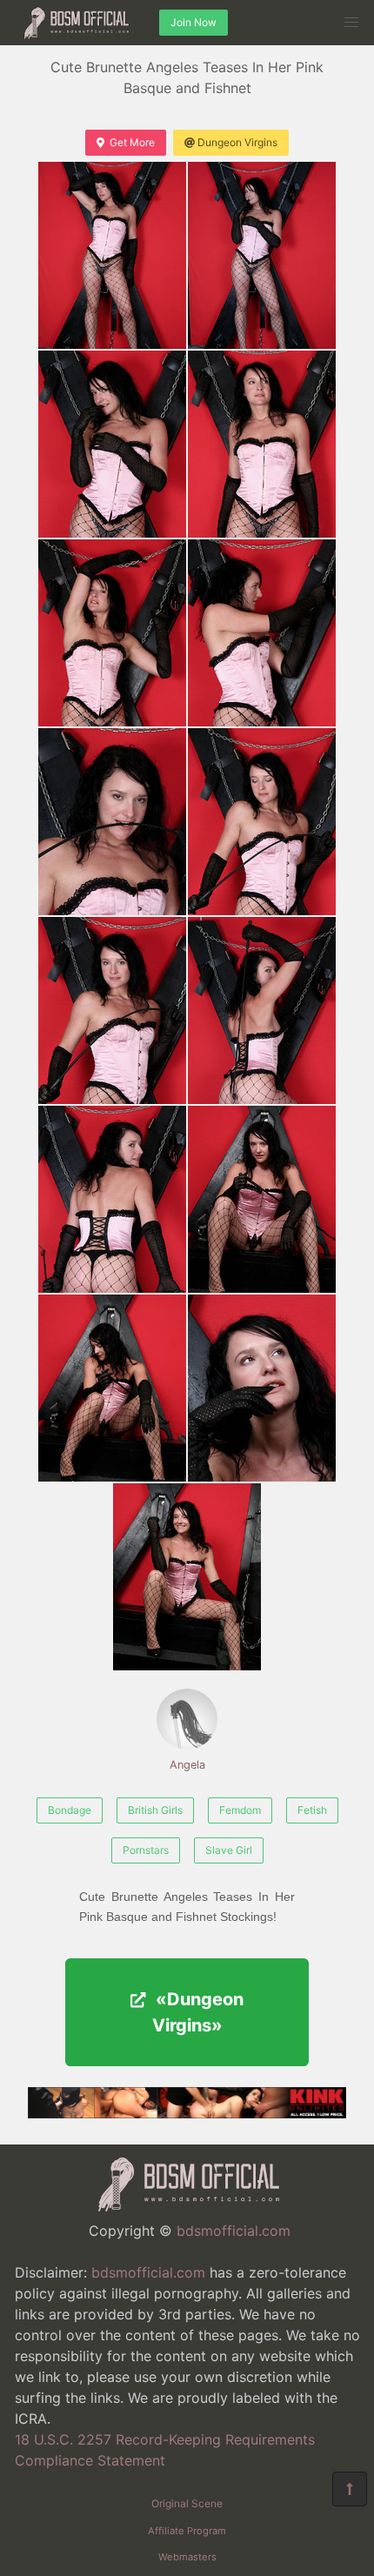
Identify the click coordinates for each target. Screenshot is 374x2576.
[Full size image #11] (262, 1199)
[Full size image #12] (112, 1388)
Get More (132, 142)
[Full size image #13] (262, 1388)
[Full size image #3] (262, 444)
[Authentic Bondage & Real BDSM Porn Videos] (187, 2113)
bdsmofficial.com (234, 2231)
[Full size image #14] (187, 1577)
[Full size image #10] (112, 1199)
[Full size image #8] (112, 1010)
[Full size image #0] (112, 255)
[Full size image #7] (262, 822)
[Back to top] (350, 2489)
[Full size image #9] (262, 1010)
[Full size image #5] (262, 633)
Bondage (70, 1810)
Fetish (312, 1810)
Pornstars (146, 1850)
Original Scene (187, 2503)
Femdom (240, 1810)
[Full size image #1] (262, 255)
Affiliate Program (187, 2531)
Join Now (194, 22)
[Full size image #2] (112, 444)
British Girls (155, 1810)
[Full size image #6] (112, 822)
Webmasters (187, 2557)
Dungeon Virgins (237, 142)
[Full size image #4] (112, 633)
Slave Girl (229, 1850)
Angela (187, 1765)
